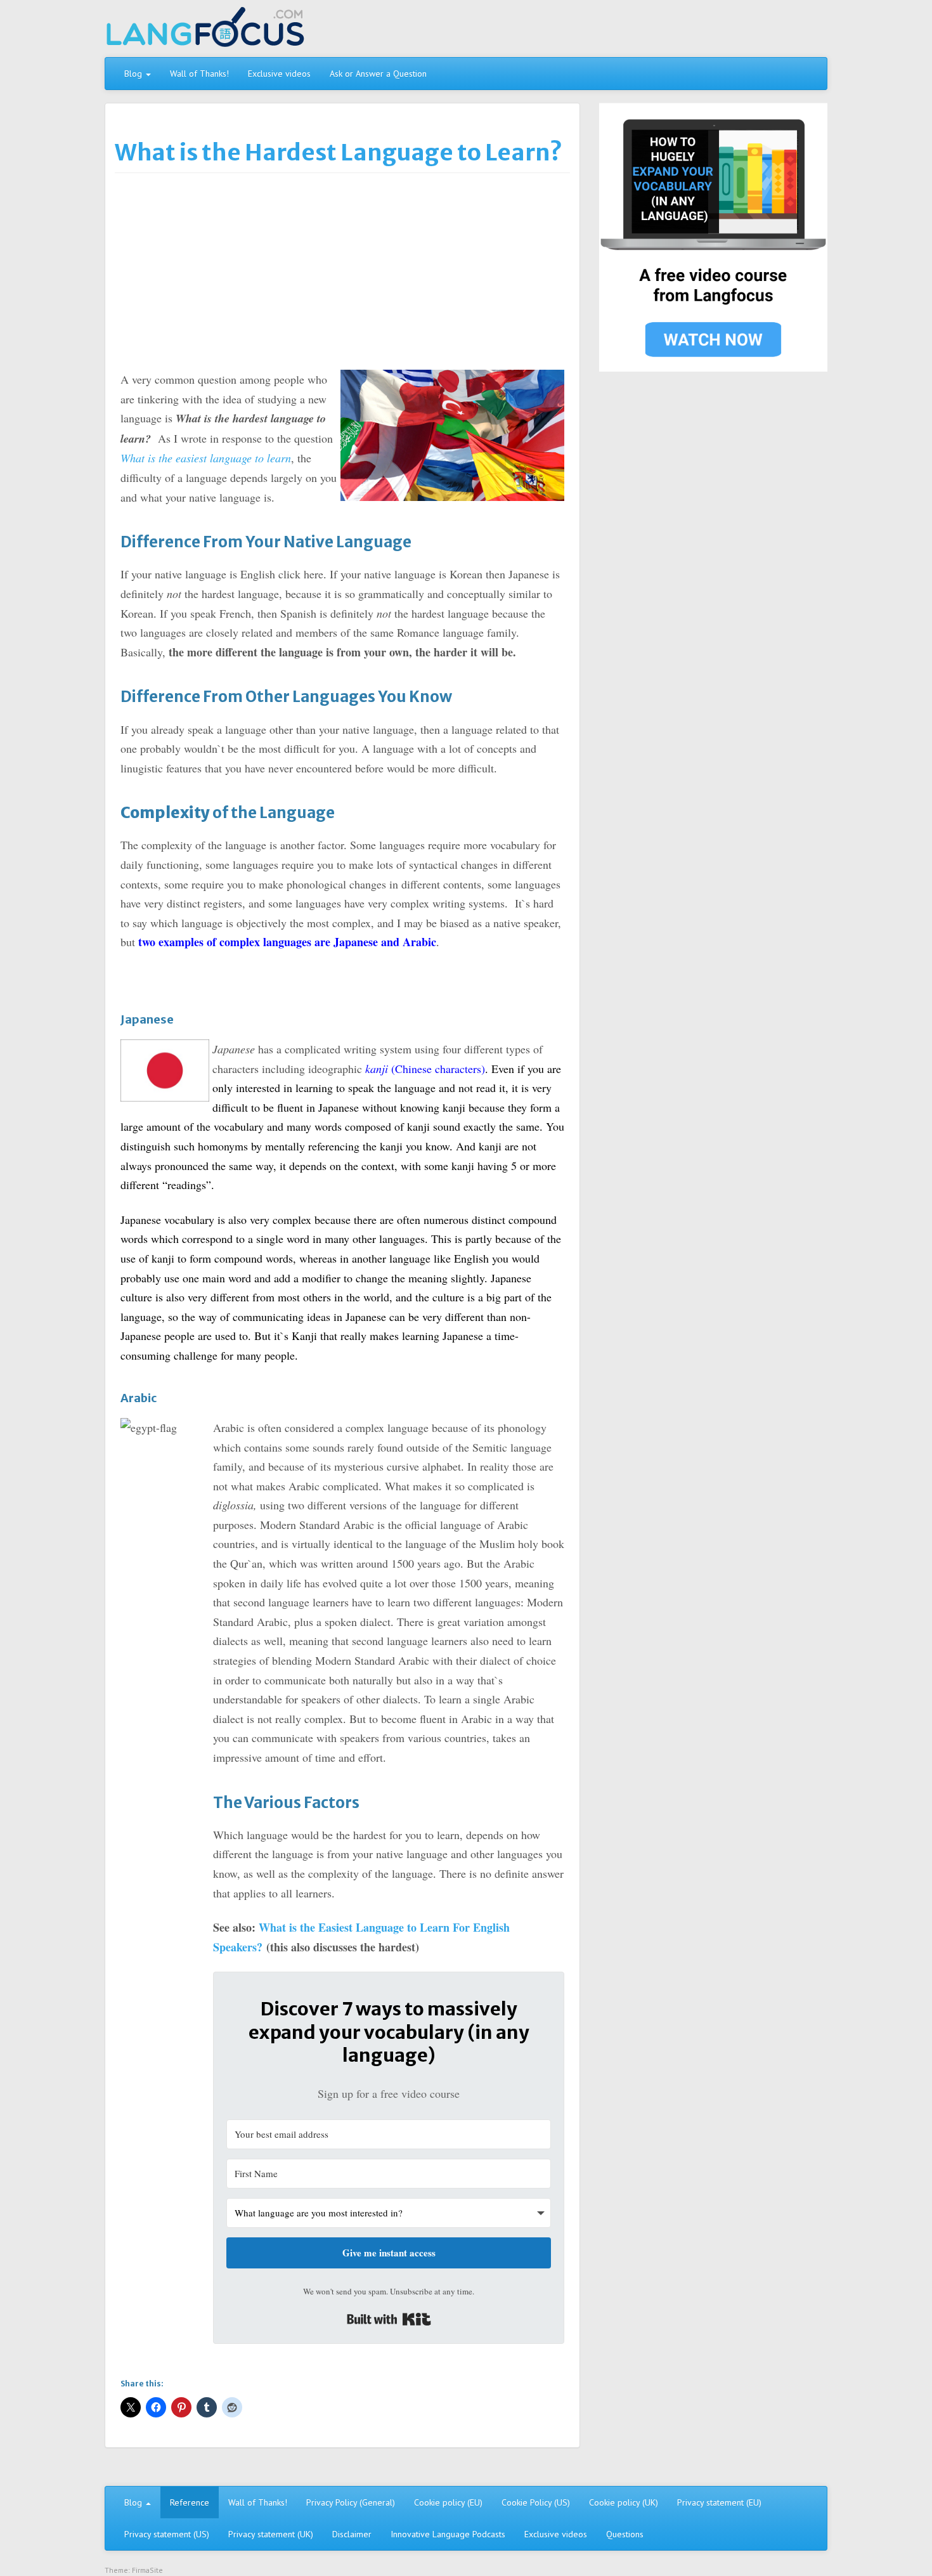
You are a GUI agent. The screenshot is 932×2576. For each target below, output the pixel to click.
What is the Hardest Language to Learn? (339, 153)
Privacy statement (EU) (719, 2502)
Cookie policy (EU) (448, 2502)
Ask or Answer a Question (378, 74)
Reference (190, 2502)
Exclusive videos (279, 74)
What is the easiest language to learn (206, 458)
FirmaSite (147, 2570)
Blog (134, 74)
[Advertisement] (342, 275)
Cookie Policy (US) (536, 2502)
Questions (625, 2534)
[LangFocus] (205, 31)
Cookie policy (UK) (624, 2502)
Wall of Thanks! (199, 74)
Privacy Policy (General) (351, 2502)
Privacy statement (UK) (271, 2534)
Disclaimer (352, 2534)
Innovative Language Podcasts (448, 2534)
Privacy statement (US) (167, 2534)
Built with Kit (389, 2319)
